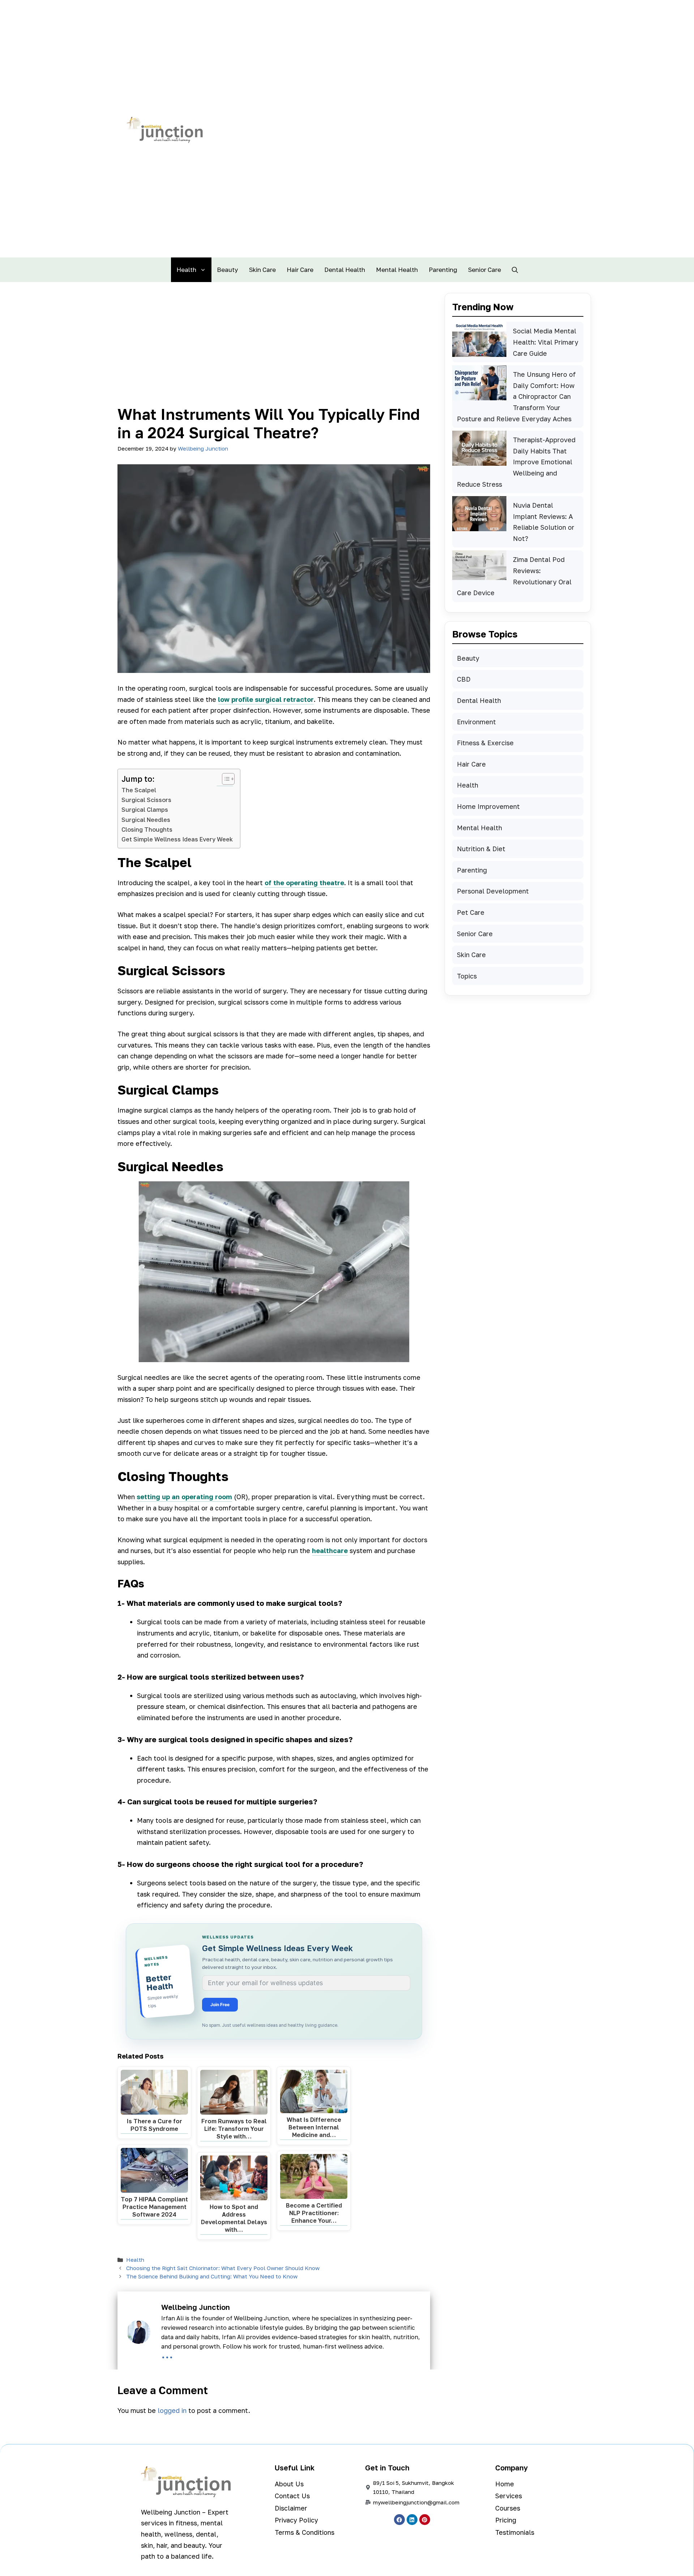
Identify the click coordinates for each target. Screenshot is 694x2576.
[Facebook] (399, 2520)
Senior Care (485, 270)
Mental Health (397, 270)
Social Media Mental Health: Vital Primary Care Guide (546, 342)
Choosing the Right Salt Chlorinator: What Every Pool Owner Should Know (223, 2268)
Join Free (220, 2004)
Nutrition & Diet (481, 849)
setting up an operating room (184, 1497)
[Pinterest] (425, 2520)
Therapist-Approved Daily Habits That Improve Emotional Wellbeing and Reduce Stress (516, 462)
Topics (467, 976)
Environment (476, 722)
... (167, 2354)
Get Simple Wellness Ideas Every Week (177, 839)
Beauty (228, 270)
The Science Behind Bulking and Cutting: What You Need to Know (212, 2276)
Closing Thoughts (147, 829)
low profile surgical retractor (266, 699)
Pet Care (471, 912)
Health (186, 270)
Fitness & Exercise (485, 743)
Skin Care (262, 270)
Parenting (443, 270)
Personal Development (493, 891)
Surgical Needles (146, 820)
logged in (172, 2410)
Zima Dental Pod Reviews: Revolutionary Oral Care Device (514, 576)
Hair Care (300, 270)
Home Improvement (488, 806)
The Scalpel (139, 790)
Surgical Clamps (145, 810)
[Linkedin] (412, 2520)
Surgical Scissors (146, 800)
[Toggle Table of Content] (225, 779)
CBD (464, 679)
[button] (515, 270)
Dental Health (345, 270)
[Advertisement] (274, 351)
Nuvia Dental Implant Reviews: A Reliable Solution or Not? (544, 522)
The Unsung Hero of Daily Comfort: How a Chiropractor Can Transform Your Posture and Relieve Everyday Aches (516, 396)
